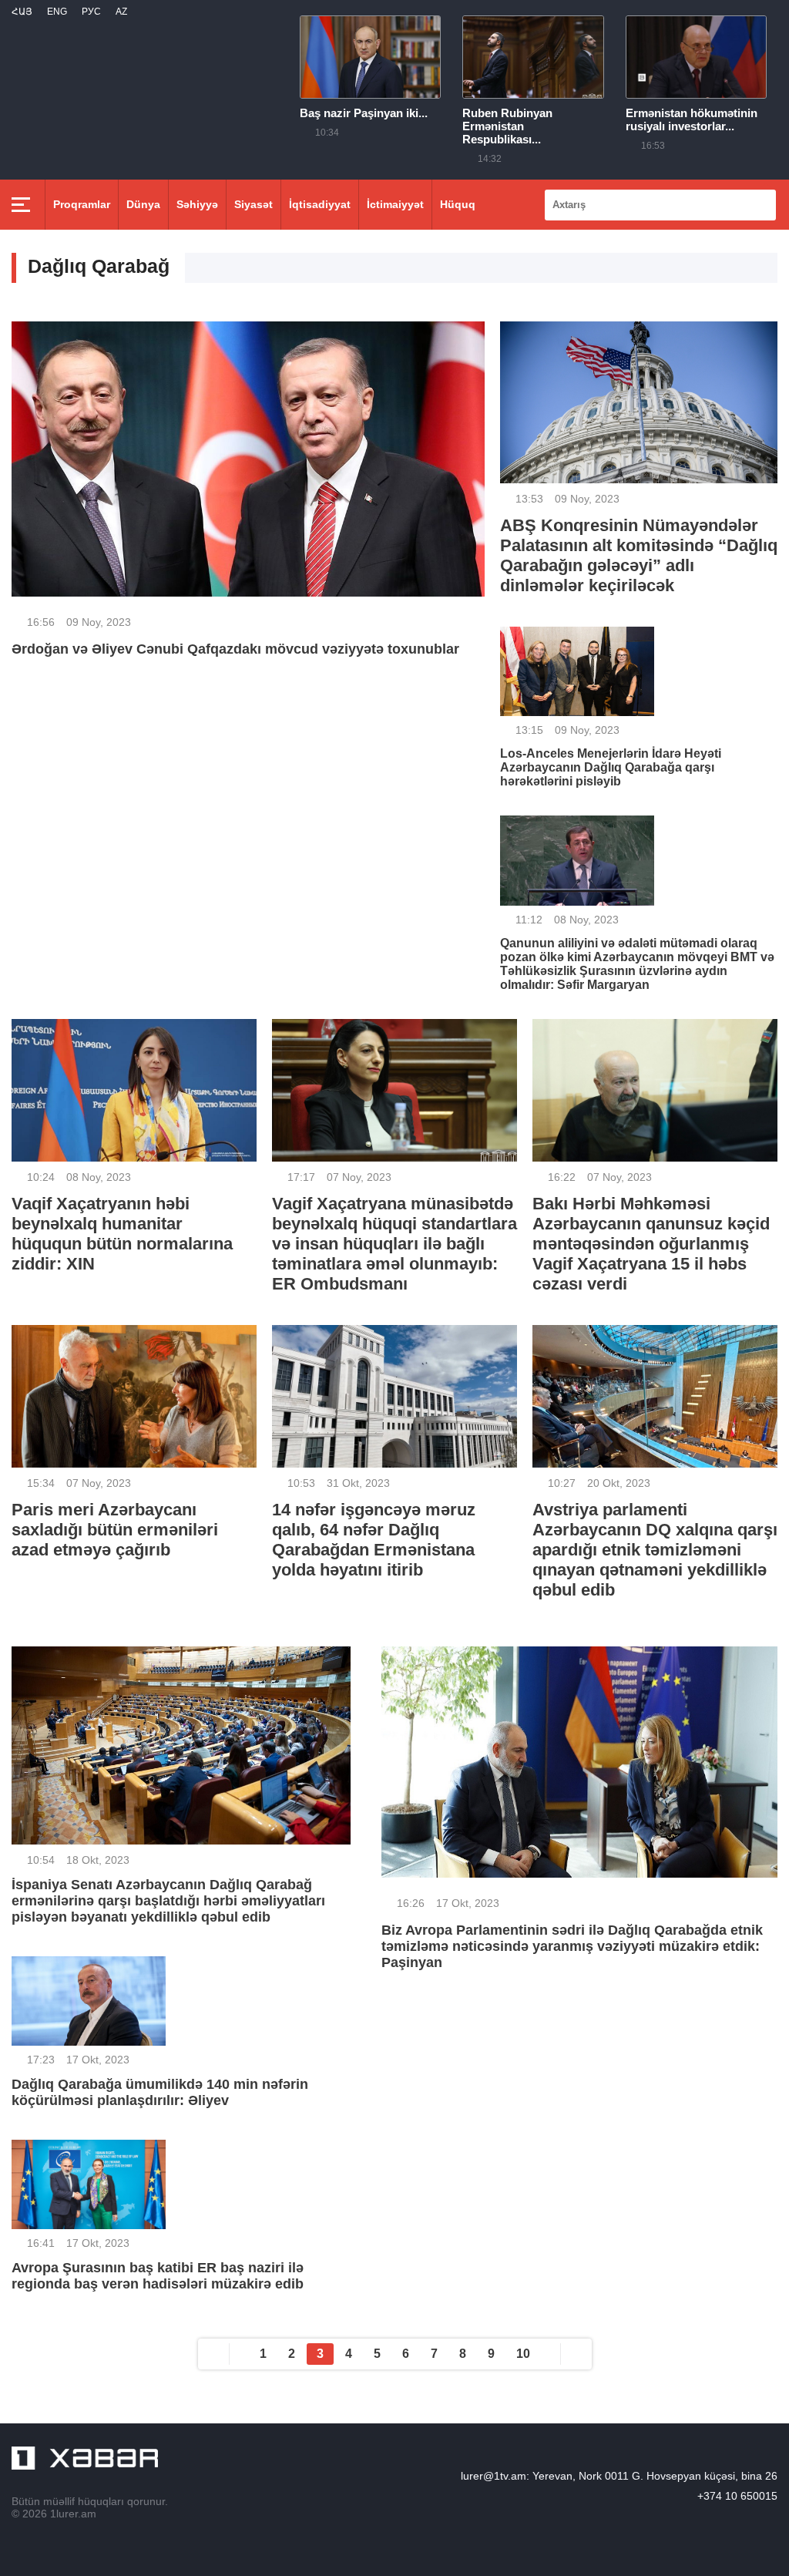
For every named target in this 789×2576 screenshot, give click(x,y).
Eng (57, 12)
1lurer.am (73, 2514)
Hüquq (458, 204)
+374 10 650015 (737, 2496)
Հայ (22, 12)
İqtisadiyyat (320, 204)
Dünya (143, 204)
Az (121, 12)
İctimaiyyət (395, 204)
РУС (91, 12)
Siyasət (253, 204)
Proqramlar (82, 204)
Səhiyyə (197, 204)
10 (523, 2354)
